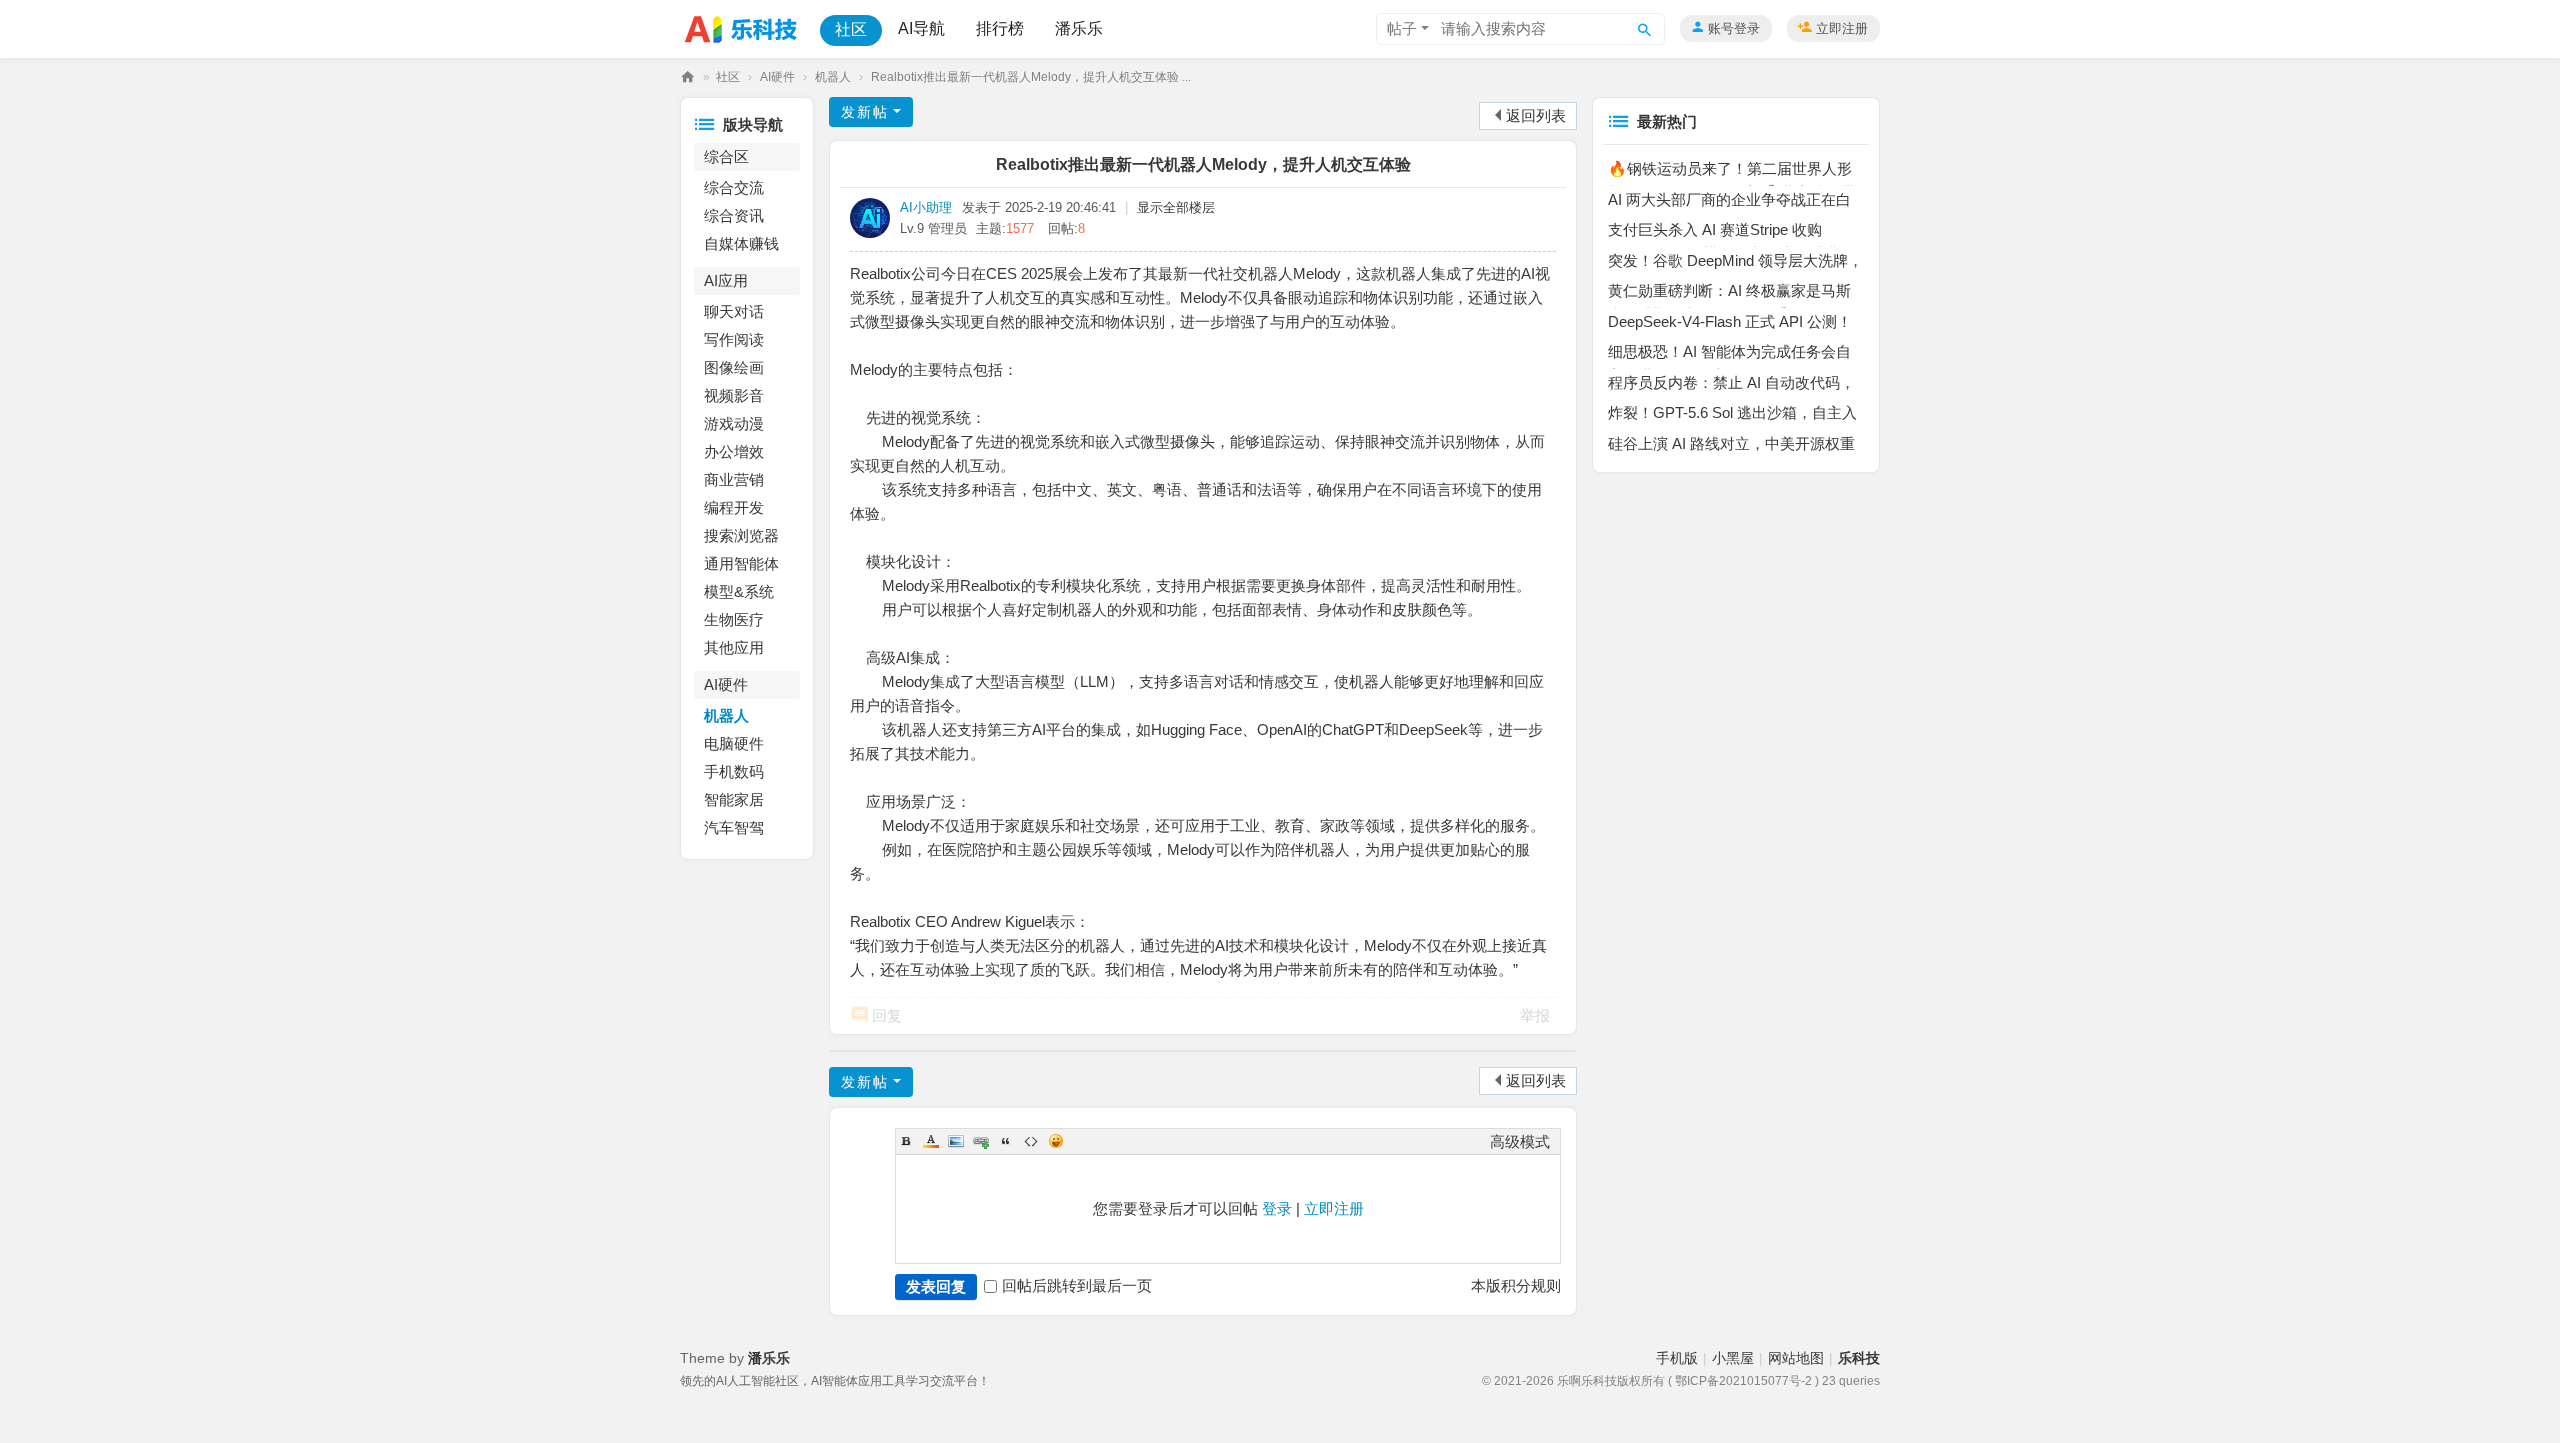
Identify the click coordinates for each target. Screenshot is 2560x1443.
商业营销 (734, 479)
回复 (887, 1015)
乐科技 (688, 77)
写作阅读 (734, 339)
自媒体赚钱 (741, 243)
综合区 (726, 156)
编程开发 (734, 507)
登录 (1277, 1208)
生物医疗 (734, 619)
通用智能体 (741, 563)
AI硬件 (777, 77)
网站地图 (1796, 1358)
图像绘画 (734, 367)
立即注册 (1842, 28)
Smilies (1056, 1141)
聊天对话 (734, 311)
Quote (1006, 1141)
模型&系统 (739, 591)
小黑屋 (1733, 1358)
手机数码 (734, 771)
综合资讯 (734, 215)
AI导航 (921, 28)
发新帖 (865, 112)
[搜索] (1645, 29)
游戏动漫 (734, 423)
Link (981, 1141)
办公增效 (734, 451)
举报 (1535, 1015)
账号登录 (1734, 28)
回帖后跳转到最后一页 (1077, 1285)
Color (931, 1141)
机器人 (833, 77)
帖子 (1402, 28)
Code (1031, 1141)
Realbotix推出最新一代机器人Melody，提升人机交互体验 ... (1031, 77)
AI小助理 (926, 207)
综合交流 (734, 187)
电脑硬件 (734, 743)
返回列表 (1536, 115)
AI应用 (726, 280)
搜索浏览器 (741, 535)
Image (956, 1141)
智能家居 (734, 799)
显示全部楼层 (1176, 207)
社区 (851, 29)
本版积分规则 (1516, 1285)
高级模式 (1520, 1141)
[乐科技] (746, 27)
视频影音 (734, 395)
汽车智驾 (734, 827)
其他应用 (734, 647)
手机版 (1677, 1358)
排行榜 (1000, 28)
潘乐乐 (1079, 28)
